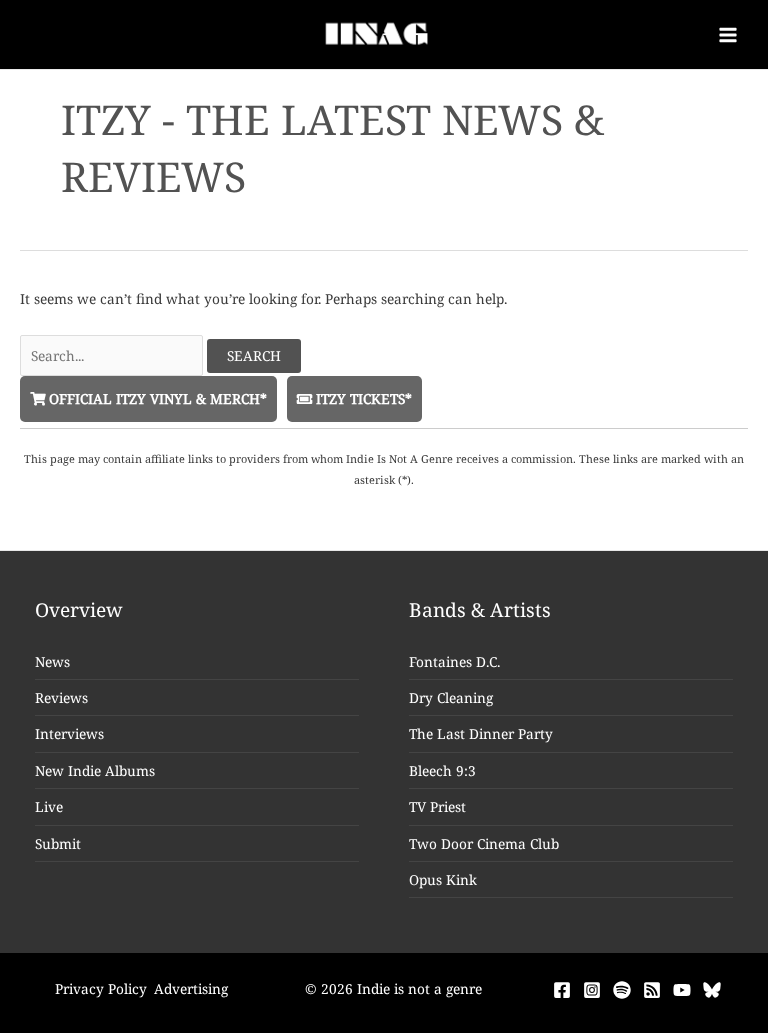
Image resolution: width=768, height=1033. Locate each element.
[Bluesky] (712, 990)
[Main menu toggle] (728, 34)
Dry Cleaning (451, 697)
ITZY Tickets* (362, 398)
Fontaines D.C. (454, 661)
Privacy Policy (101, 988)
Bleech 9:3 (442, 770)
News (52, 661)
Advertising (191, 988)
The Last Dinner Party (481, 733)
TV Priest (437, 806)
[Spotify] (622, 990)
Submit (58, 843)
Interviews (69, 733)
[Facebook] (562, 990)
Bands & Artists (480, 610)
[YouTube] (682, 990)
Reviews (61, 697)
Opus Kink (443, 879)
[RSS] (652, 990)
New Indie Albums (95, 770)
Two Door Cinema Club (484, 843)
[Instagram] (592, 990)
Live (49, 806)
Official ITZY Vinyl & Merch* (156, 398)
